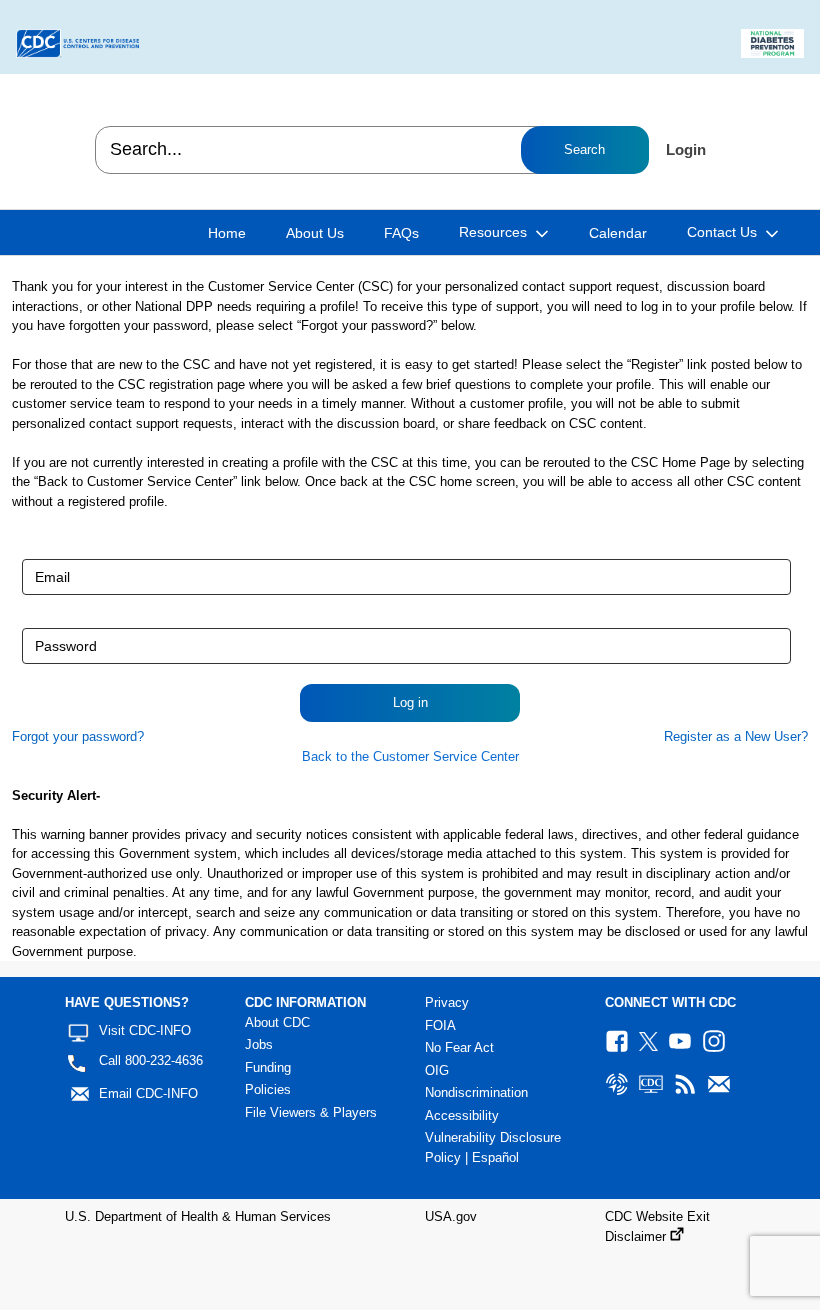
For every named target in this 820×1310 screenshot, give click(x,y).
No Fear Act (459, 1047)
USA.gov (451, 1216)
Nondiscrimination (476, 1092)
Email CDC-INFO (148, 1093)
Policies (268, 1089)
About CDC (277, 1022)
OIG (437, 1070)
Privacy (447, 1002)
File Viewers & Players (311, 1112)
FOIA (440, 1025)
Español (495, 1157)
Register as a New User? (736, 736)
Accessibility (462, 1115)
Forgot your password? (78, 736)
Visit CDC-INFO (145, 1030)
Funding (268, 1067)
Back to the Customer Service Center (410, 756)
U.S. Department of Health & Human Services (198, 1216)
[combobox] (371, 150)
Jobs (259, 1044)
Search (584, 149)
